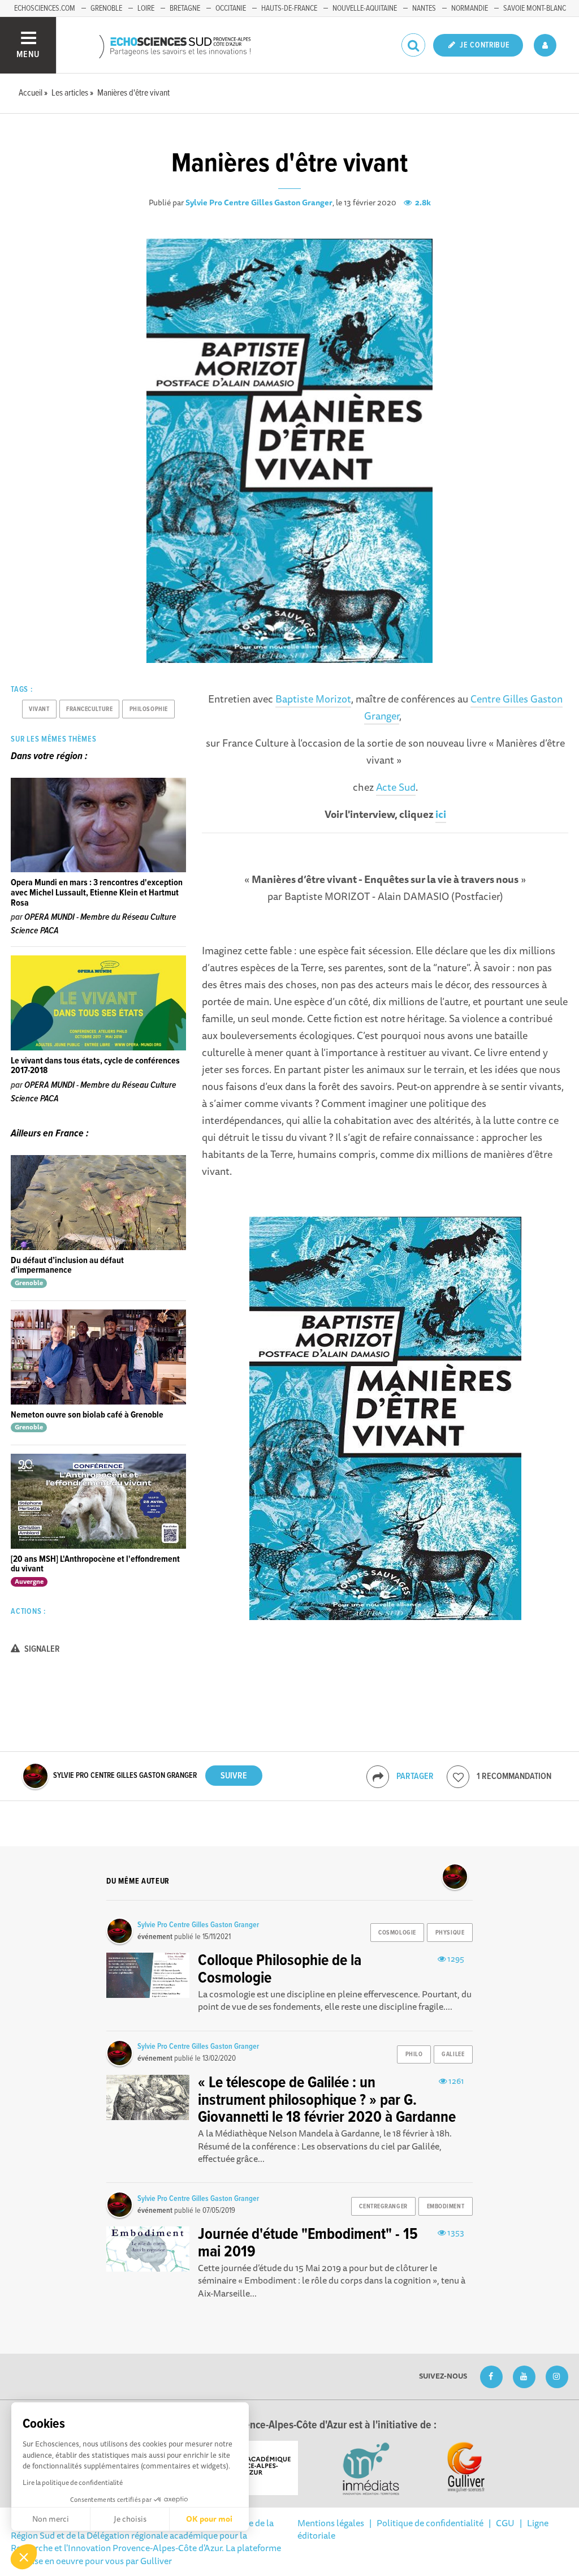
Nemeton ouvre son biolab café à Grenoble (87, 1415)
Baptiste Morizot (313, 699)
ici (441, 814)
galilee (453, 2054)
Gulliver (156, 2561)
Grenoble (106, 8)
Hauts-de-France (289, 8)
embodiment (446, 2207)
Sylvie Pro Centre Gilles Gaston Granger (259, 203)
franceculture (89, 709)
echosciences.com (45, 8)
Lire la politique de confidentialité (73, 2482)
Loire (146, 8)
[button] (24, 2557)
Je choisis (130, 2519)
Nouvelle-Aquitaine (365, 8)
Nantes (424, 8)
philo (414, 2054)
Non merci (51, 2519)
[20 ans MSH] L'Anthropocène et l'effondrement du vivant (95, 1564)
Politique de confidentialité (430, 2523)
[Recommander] (458, 1777)
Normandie (470, 8)
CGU (505, 2523)
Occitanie (231, 8)
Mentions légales (331, 2523)
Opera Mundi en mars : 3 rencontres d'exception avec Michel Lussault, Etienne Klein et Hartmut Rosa (97, 893)
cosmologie (397, 1933)
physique (450, 1933)
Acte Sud (396, 787)
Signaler (41, 1649)
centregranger (383, 2207)
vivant (39, 709)
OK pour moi (209, 2519)
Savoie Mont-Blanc (535, 8)
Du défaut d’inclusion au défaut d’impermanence (67, 1266)
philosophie (149, 709)
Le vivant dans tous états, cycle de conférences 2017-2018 (95, 1066)
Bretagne (185, 8)
